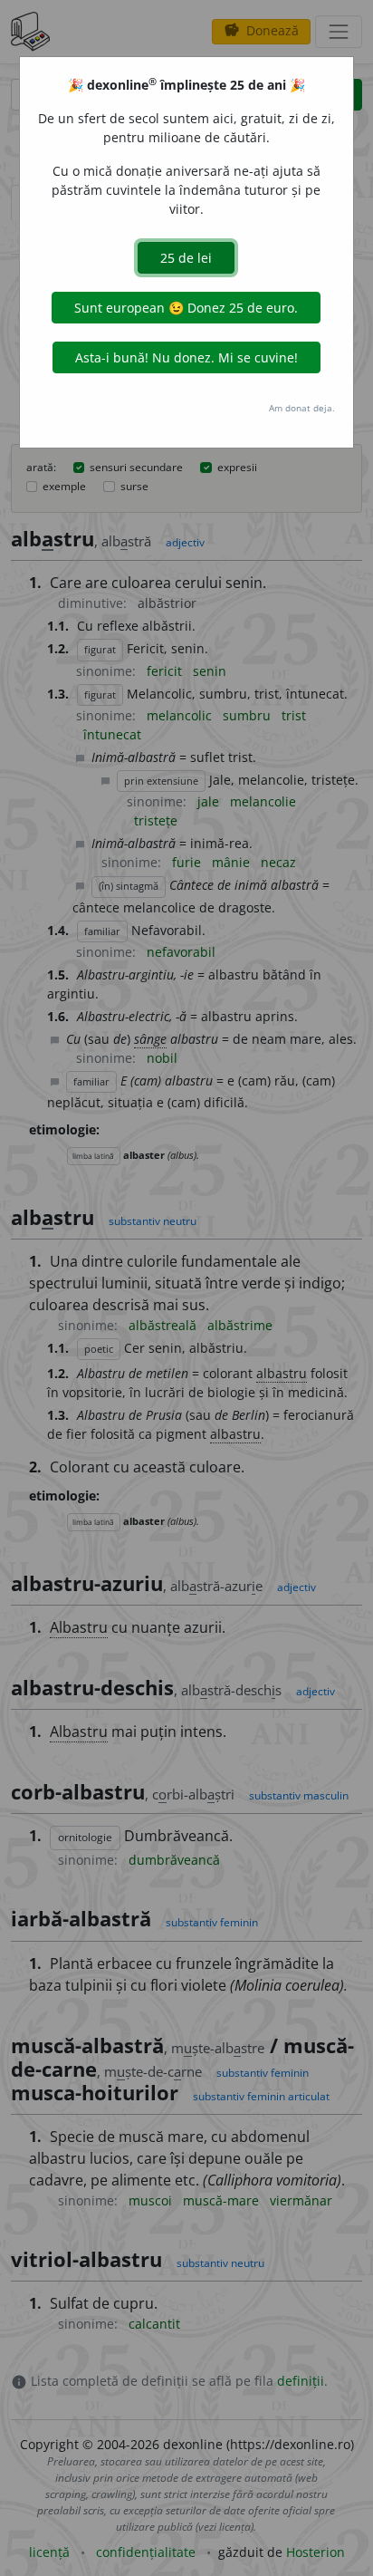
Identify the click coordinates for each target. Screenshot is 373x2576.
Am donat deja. (302, 408)
